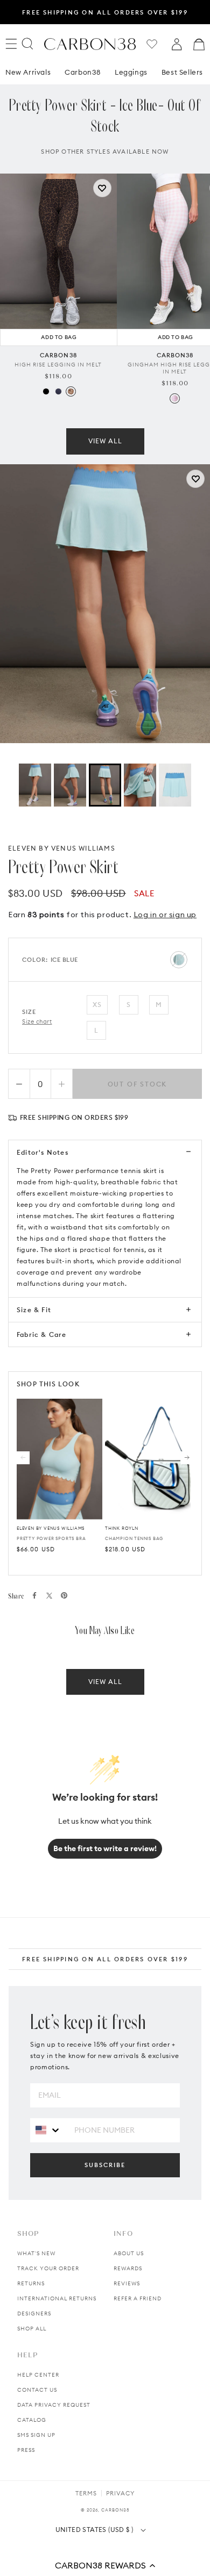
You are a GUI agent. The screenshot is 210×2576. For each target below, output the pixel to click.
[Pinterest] (64, 1595)
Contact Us (37, 2390)
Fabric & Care (42, 1334)
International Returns (57, 2298)
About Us (129, 2253)
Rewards (128, 2268)
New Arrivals (28, 72)
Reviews (127, 2283)
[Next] (187, 1458)
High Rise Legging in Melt (58, 365)
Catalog (32, 2420)
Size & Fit (34, 1310)
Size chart (37, 1021)
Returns (31, 2283)
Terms (86, 2493)
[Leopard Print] (71, 391)
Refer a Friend (138, 2298)
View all (105, 441)
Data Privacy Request (54, 2405)
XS (97, 1005)
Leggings (131, 72)
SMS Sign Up (36, 2435)
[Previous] (23, 1458)
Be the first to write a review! (105, 1848)
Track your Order (48, 2268)
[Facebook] (34, 1595)
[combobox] (48, 2130)
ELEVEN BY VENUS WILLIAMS (62, 848)
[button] (105, 2565)
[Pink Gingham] (175, 398)
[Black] (46, 391)
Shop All (32, 2329)
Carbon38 (83, 72)
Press (26, 2450)
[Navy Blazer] (58, 391)
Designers (34, 2314)
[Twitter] (49, 1596)
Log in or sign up (165, 915)
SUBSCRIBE (105, 2165)
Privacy (120, 2493)
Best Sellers (182, 72)
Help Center (38, 2375)
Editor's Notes (43, 1152)
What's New (36, 2253)
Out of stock (138, 1084)
